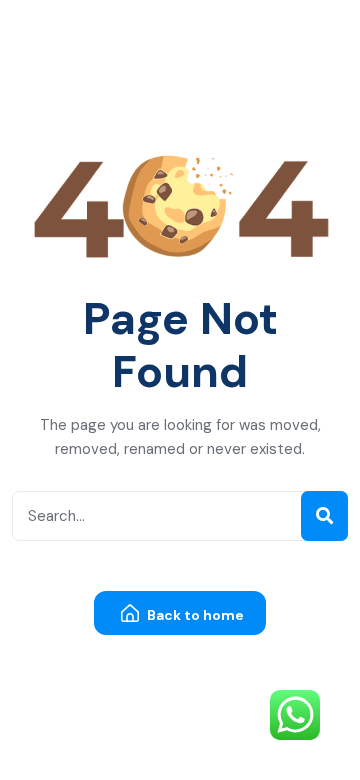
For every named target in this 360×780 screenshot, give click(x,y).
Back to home (194, 615)
